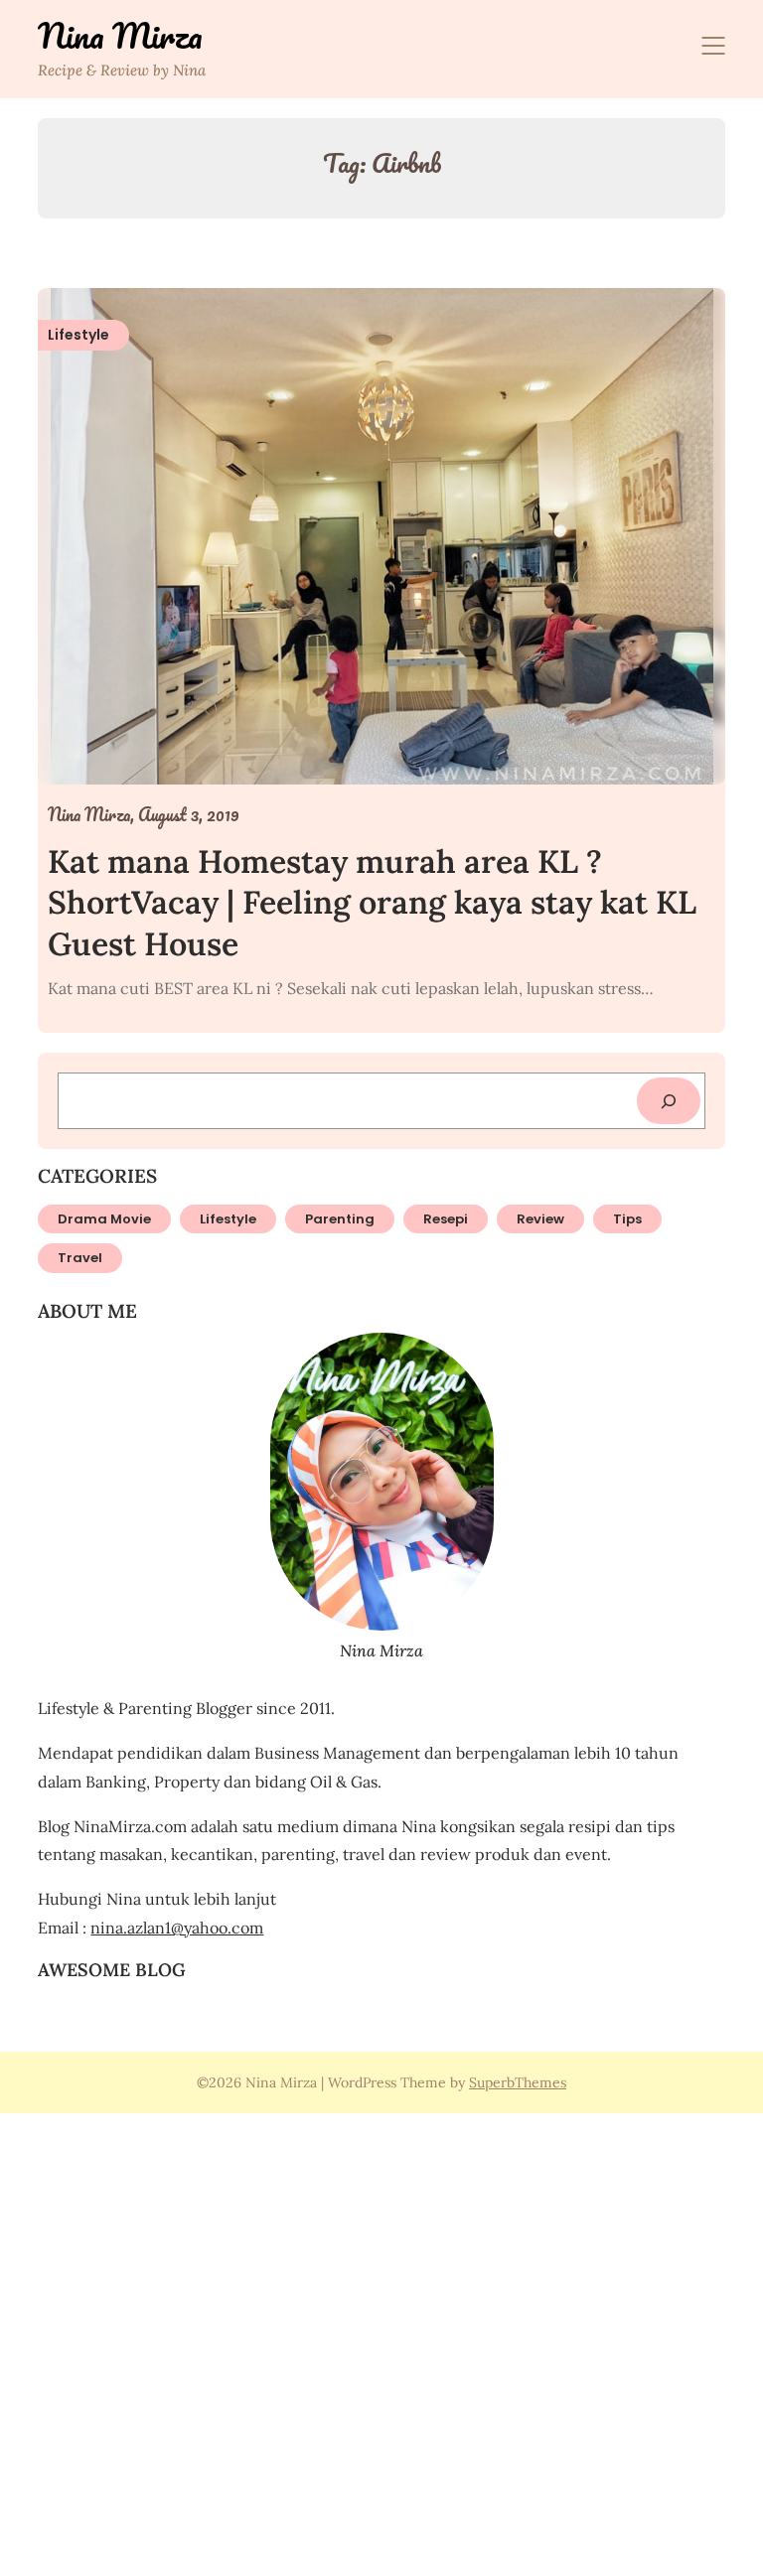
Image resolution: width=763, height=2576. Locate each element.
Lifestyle (228, 1219)
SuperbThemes (518, 2082)
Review (540, 1219)
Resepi (446, 1219)
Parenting (340, 1219)
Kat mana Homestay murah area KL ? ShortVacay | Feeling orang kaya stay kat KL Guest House (372, 903)
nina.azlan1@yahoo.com (177, 1928)
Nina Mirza (120, 36)
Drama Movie (104, 1219)
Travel (80, 1258)
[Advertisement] (381, 2342)
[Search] (669, 1101)
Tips (627, 1219)
